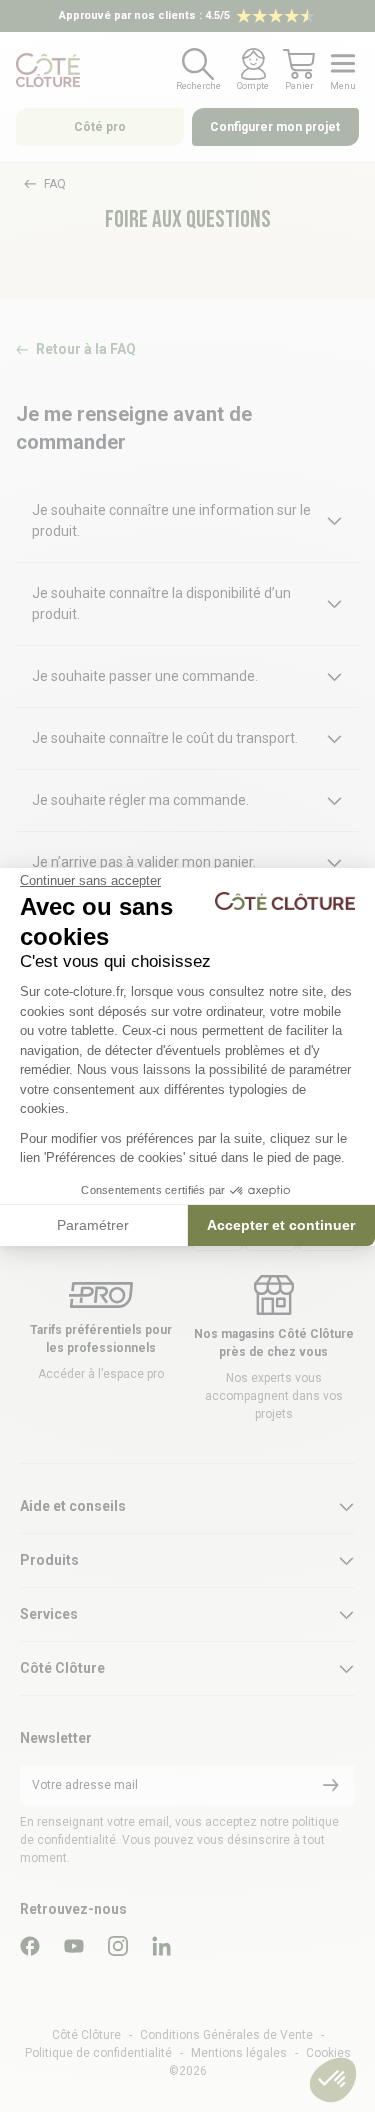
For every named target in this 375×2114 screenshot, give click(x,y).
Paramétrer (93, 1225)
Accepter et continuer (281, 1225)
